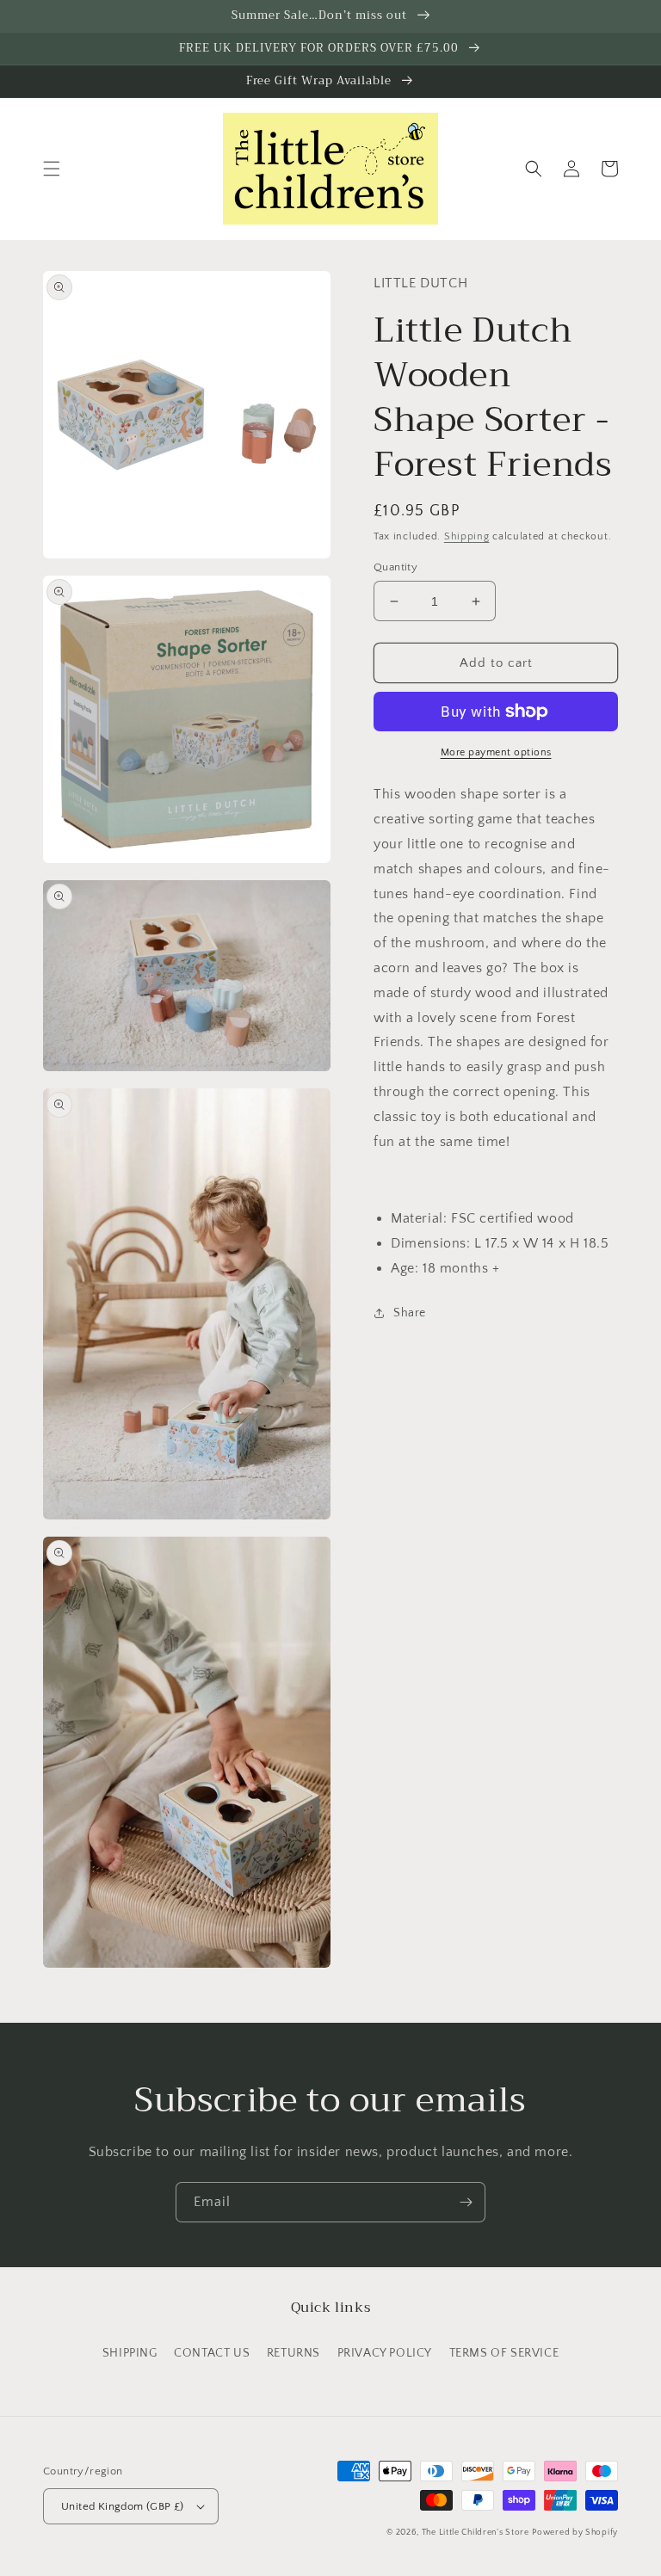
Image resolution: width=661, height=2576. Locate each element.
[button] (52, 169)
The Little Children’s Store (476, 2533)
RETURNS (293, 2353)
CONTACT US (212, 2353)
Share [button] (410, 1313)
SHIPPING (130, 2353)
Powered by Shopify (575, 2533)
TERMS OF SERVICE (504, 2353)
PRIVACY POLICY (385, 2353)
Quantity (395, 567)
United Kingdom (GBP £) (123, 2506)
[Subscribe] (466, 2202)
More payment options (496, 752)
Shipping (467, 536)
